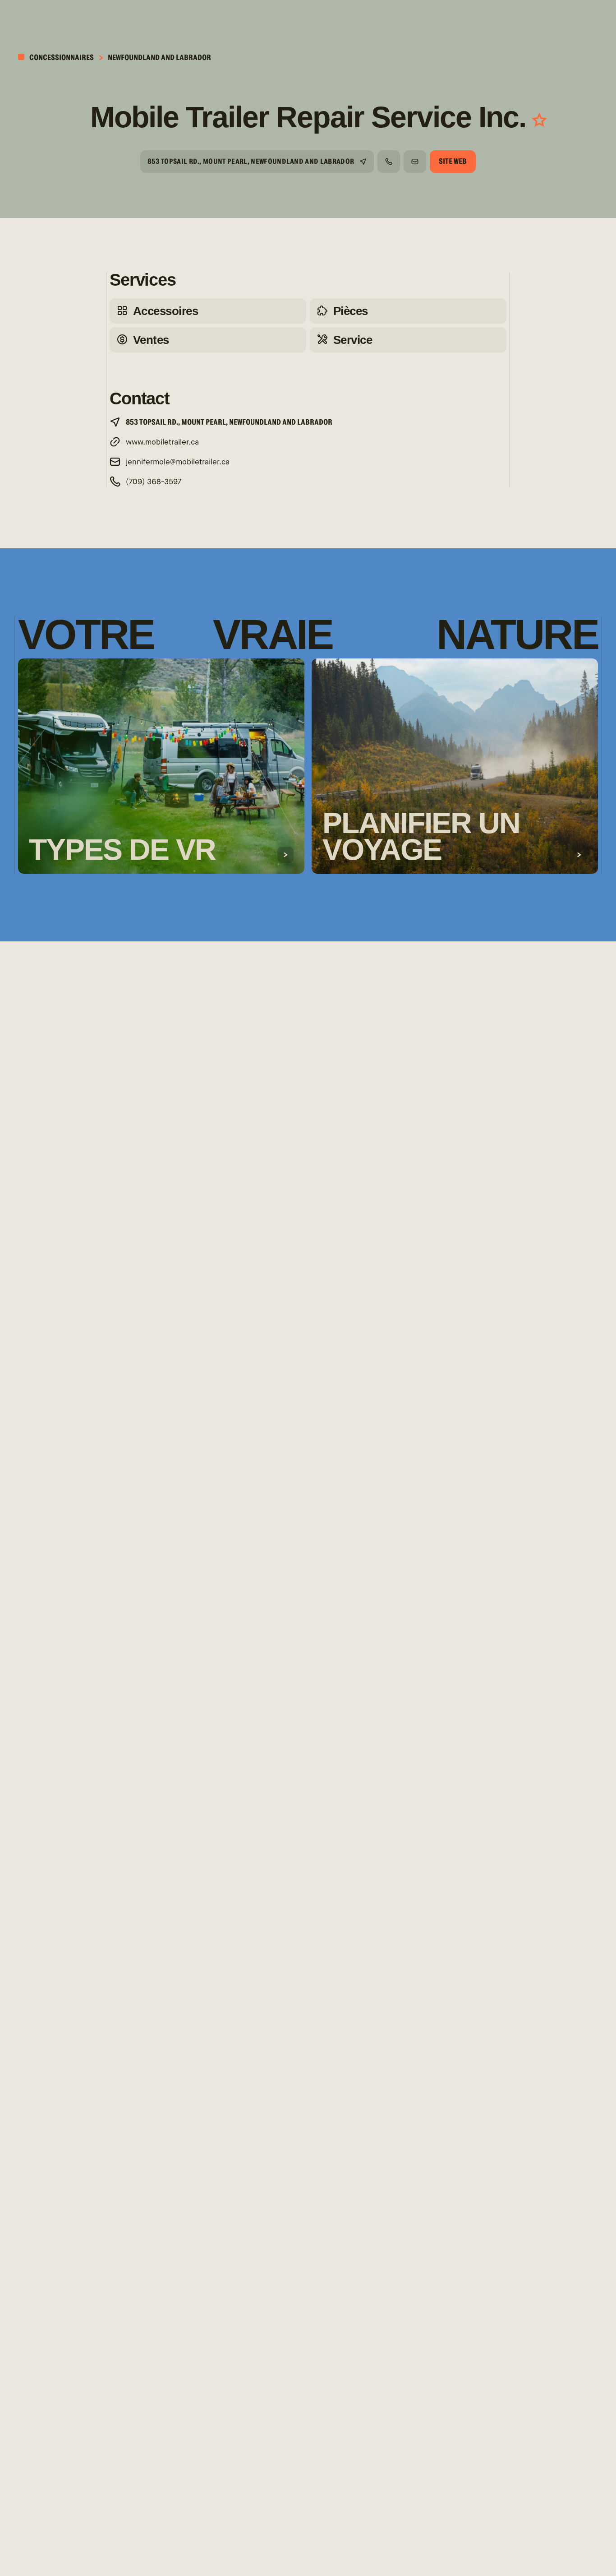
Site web (453, 161)
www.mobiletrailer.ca (162, 442)
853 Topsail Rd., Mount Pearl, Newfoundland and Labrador (251, 162)
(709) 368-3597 (154, 482)
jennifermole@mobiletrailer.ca (178, 462)
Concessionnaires (61, 58)
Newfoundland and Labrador (159, 58)
